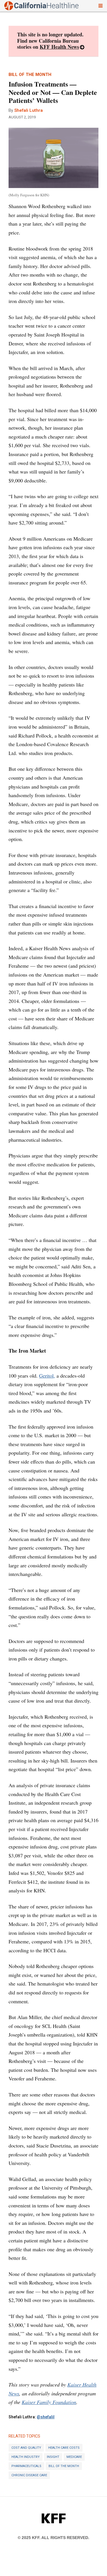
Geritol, (47, 1376)
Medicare (74, 2457)
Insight (53, 2457)
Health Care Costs (64, 2448)
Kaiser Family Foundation (49, 2402)
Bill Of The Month (64, 2466)
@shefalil (46, 2417)
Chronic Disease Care (29, 2475)
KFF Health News (59, 47)
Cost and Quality (26, 2448)
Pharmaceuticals (26, 2466)
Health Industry (26, 2457)
